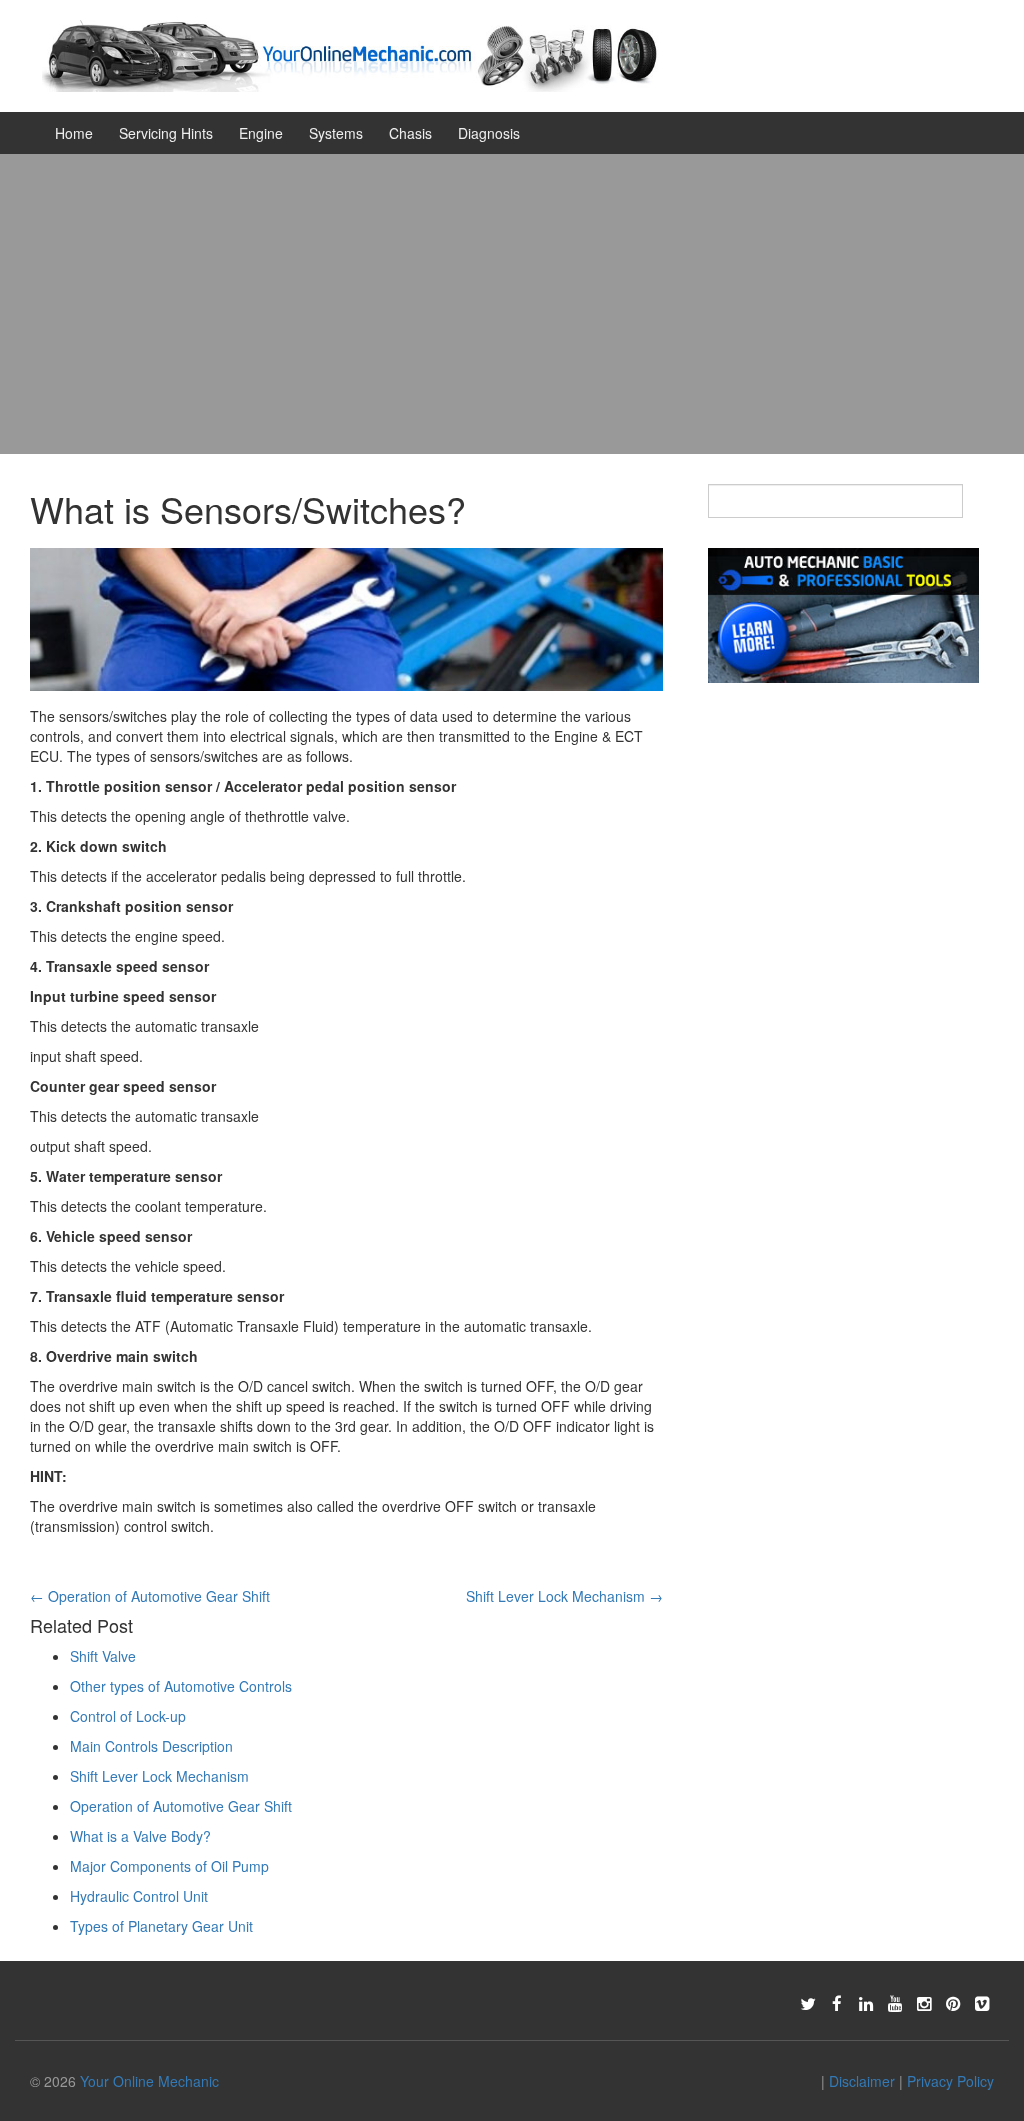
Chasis (410, 133)
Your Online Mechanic (149, 2081)
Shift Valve (103, 1656)
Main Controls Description (151, 1746)
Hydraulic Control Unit (139, 1896)
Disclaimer (862, 2081)
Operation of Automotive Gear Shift (150, 1596)
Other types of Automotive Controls (181, 1686)
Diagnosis (489, 133)
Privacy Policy (950, 2081)
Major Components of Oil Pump (169, 1866)
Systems (336, 133)
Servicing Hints (166, 133)
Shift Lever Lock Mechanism (564, 1596)
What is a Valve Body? (140, 1836)
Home (74, 133)
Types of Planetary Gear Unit (161, 1926)
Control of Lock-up (128, 1716)
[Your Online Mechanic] (350, 54)
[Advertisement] (512, 304)
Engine (261, 133)
